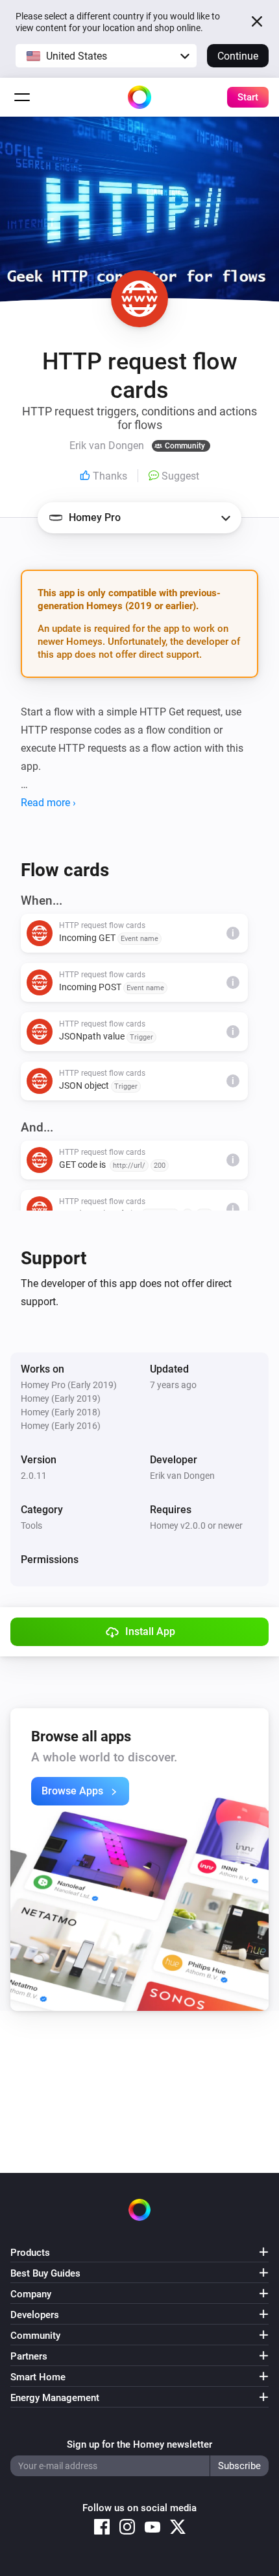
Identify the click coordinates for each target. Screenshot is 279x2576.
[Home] (139, 97)
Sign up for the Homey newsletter (139, 2444)
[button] (106, 56)
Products (30, 2253)
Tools (31, 1526)
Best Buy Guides (45, 2273)
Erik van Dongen (182, 1476)
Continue (238, 56)
